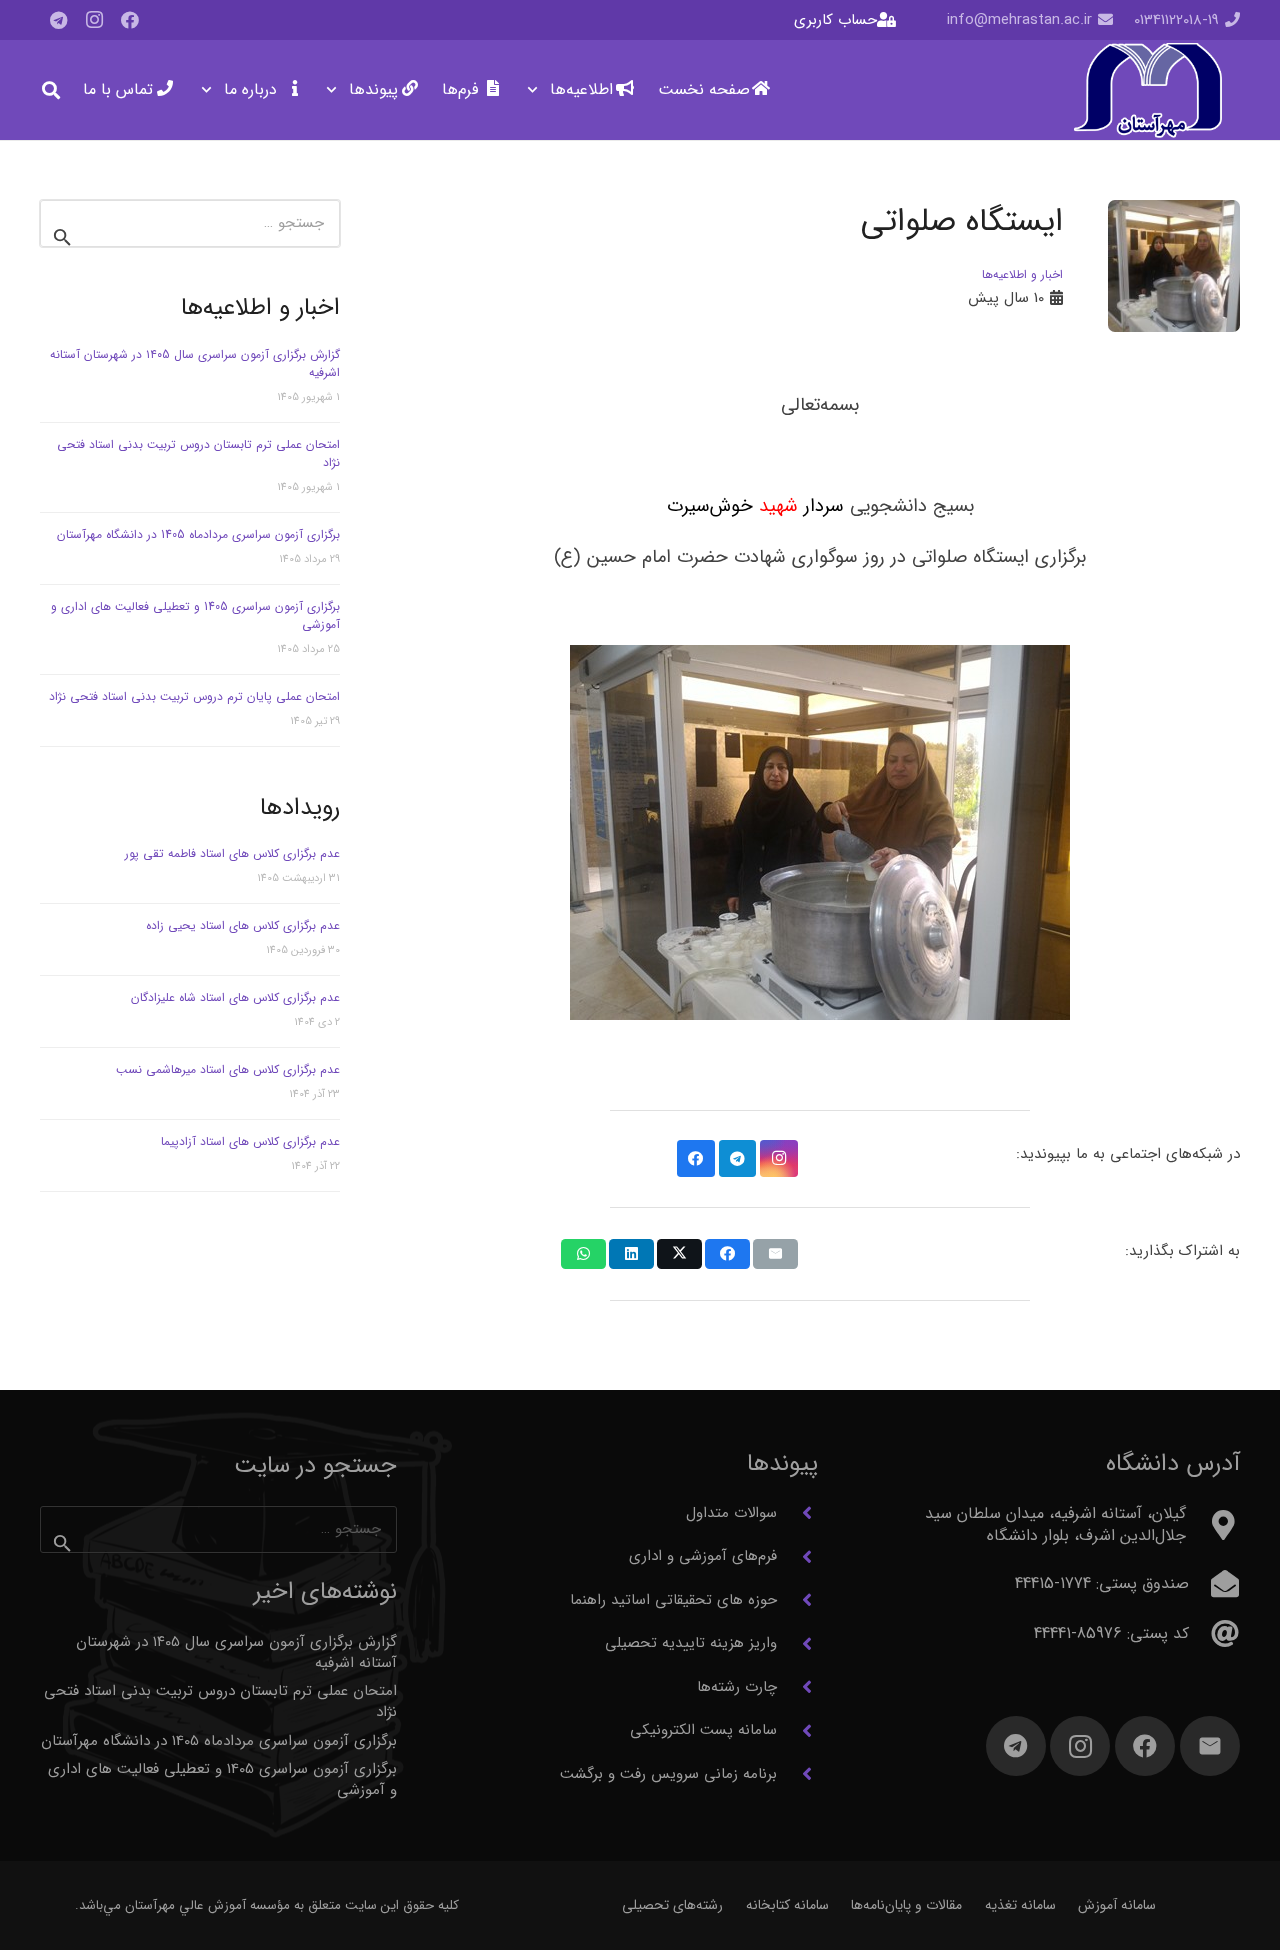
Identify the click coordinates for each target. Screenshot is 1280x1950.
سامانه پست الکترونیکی (703, 1730)
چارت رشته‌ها (737, 1687)
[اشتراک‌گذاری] (727, 1254)
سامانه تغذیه (1020, 1905)
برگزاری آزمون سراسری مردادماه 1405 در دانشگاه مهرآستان (198, 534)
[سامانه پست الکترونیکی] (797, 1731)
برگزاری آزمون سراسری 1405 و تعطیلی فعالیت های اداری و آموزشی (195, 615)
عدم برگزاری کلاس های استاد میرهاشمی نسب (228, 1069)
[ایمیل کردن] (775, 1254)
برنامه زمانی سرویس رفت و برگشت (668, 1774)
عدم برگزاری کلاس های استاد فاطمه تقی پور (232, 853)
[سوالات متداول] (797, 1513)
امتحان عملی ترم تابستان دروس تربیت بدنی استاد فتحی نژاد (198, 453)
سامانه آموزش (1117, 1905)
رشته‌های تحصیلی (672, 1905)
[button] (536, 90)
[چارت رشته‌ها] (797, 1687)
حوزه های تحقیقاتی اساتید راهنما (673, 1600)
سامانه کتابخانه (787, 1905)
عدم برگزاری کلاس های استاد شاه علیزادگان (235, 997)
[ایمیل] (1210, 1746)
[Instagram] (94, 20)
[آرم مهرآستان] (1147, 90)
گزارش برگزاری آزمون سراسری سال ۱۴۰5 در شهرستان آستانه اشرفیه (195, 363)
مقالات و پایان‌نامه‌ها (906, 1905)
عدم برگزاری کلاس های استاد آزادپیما (250, 1141)
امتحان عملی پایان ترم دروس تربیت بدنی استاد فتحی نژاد (194, 696)
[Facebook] (130, 20)
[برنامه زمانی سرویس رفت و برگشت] (797, 1774)
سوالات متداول (731, 1513)
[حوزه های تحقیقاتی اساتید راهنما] (797, 1600)
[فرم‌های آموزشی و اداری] (797, 1557)
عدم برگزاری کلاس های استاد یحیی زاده (243, 925)
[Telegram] (58, 20)
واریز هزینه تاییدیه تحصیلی (691, 1643)
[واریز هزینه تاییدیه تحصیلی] (797, 1644)
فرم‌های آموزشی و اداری (703, 1556)
